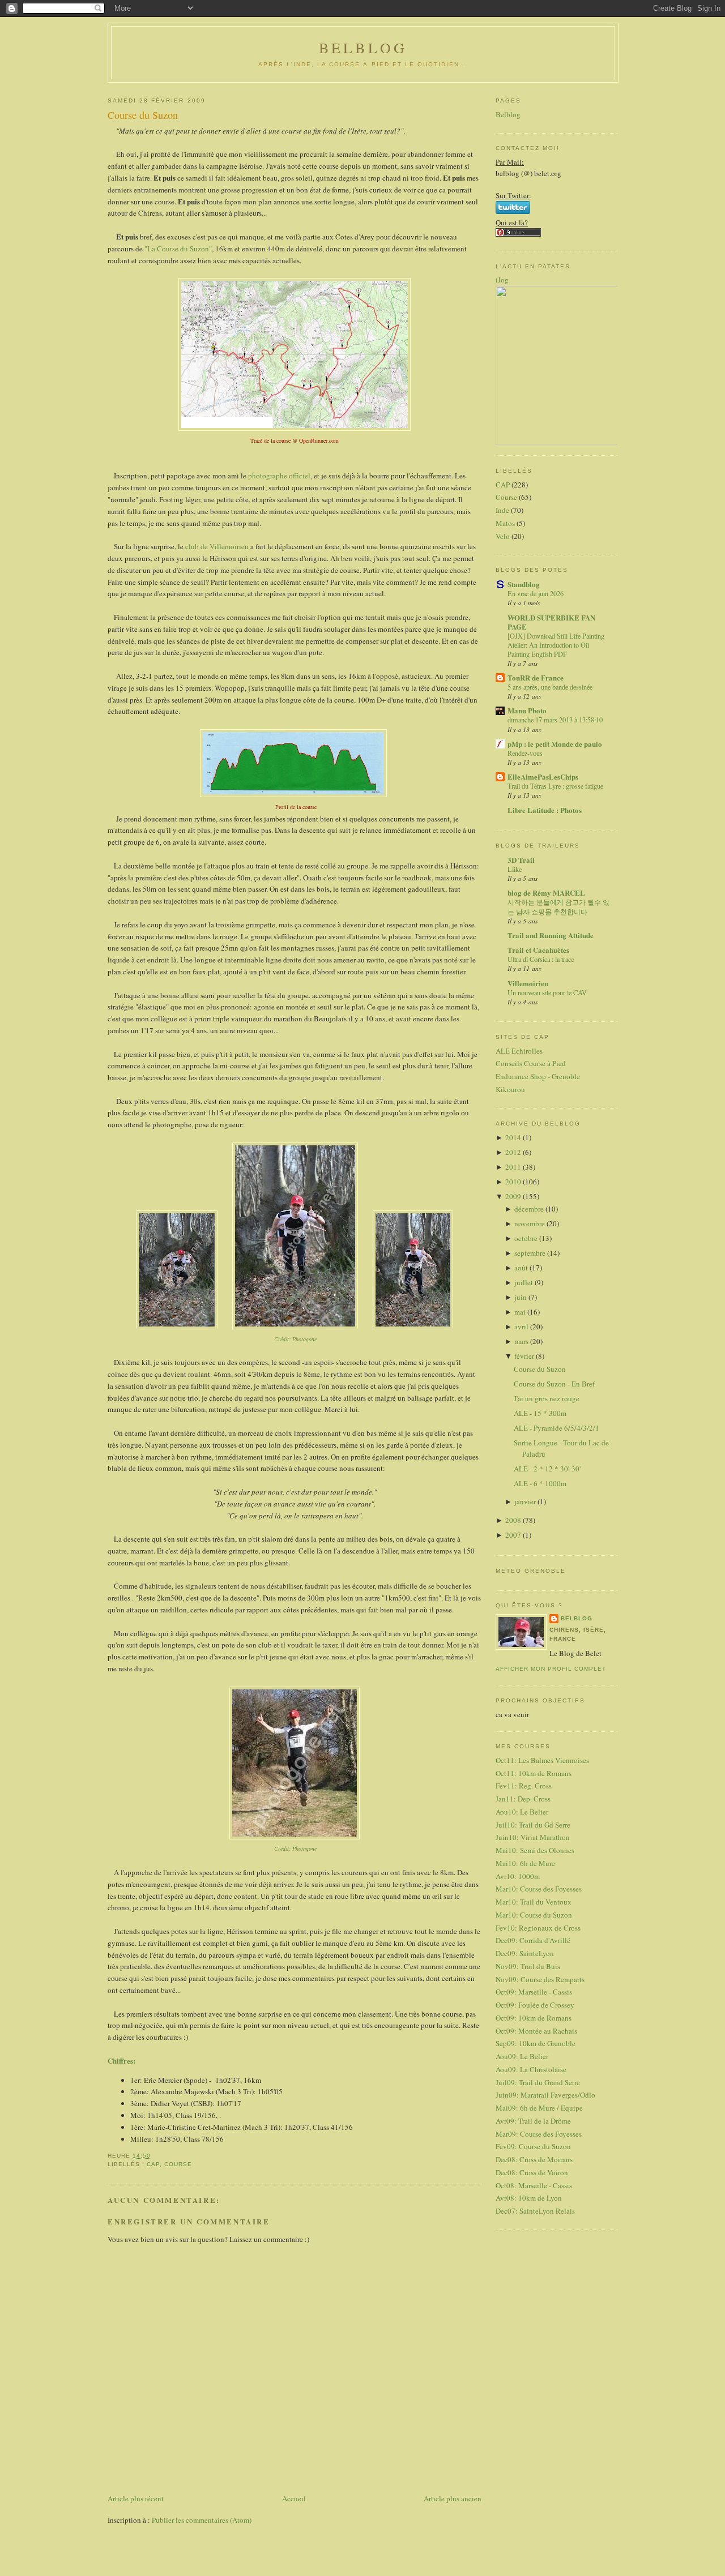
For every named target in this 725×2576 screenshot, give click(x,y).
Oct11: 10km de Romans (534, 1773)
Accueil (294, 2498)
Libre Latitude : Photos (545, 810)
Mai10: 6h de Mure (525, 1863)
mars (522, 1341)
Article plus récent (136, 2498)
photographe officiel (279, 476)
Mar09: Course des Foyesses (539, 2134)
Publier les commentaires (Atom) (202, 2520)
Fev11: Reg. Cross (524, 1786)
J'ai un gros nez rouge (547, 1398)
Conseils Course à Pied (531, 1063)
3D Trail (521, 860)
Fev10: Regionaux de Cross (538, 1928)
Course (178, 2164)
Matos (505, 523)
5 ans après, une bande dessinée (550, 687)
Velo (503, 536)
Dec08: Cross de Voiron (532, 2172)
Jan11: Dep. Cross (523, 1799)
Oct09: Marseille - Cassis (534, 1992)
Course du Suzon (143, 115)
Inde (502, 510)
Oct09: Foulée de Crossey (535, 2005)
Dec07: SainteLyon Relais (535, 2211)
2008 (514, 1520)
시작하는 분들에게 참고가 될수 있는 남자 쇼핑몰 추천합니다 (558, 906)
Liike (515, 869)
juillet (524, 1282)
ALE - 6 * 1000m (540, 1483)
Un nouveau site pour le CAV (547, 992)
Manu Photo (527, 710)
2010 (514, 1182)
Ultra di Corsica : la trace (541, 959)
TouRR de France (536, 677)
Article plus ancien (453, 2498)
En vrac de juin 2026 (536, 593)
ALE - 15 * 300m (540, 1413)
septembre (531, 1253)
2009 (514, 1196)
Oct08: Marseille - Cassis (534, 2185)
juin (521, 1297)
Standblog (524, 584)
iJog (502, 280)
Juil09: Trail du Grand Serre (538, 2082)
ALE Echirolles (519, 1051)
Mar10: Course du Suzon (534, 1915)
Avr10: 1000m (518, 1876)
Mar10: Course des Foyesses (539, 1889)
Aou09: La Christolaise (531, 2069)
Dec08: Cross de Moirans (534, 2159)
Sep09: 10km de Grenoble (536, 2043)
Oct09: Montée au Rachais (536, 2031)
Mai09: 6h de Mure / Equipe (539, 2108)
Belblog (508, 114)
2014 (514, 1137)
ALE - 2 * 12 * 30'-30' (547, 1469)
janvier (526, 1501)
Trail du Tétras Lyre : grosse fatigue (555, 786)
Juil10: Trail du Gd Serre (533, 1825)
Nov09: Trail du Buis (528, 1966)
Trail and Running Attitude (551, 935)
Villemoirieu (528, 983)
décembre (530, 1209)
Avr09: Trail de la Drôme (533, 2121)
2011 (514, 1167)
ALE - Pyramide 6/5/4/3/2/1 (556, 1428)
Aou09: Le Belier (522, 2056)
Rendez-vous (525, 753)
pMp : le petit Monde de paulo (555, 744)
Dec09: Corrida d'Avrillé (533, 1940)
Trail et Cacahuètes (538, 950)
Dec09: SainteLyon (525, 1953)
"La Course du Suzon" (177, 249)
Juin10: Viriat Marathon (533, 1837)
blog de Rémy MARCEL (546, 893)
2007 (514, 1535)
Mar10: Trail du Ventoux (534, 1902)
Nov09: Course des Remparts (540, 1979)
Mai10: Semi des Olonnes (535, 1850)
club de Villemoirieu (217, 546)
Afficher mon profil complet (551, 1669)
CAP (153, 2164)
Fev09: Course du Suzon (533, 2146)
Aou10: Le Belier (522, 1812)
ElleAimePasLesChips (543, 776)
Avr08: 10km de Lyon (529, 2198)
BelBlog (363, 48)
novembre (530, 1223)
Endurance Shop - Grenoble (538, 1076)
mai (521, 1312)
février (525, 1356)
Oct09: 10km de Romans (534, 2018)
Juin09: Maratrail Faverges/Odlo (545, 2095)
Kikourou (510, 1089)
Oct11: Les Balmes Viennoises (542, 1760)
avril (522, 1326)
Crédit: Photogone (295, 1339)
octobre (527, 1238)
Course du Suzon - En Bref (554, 1384)
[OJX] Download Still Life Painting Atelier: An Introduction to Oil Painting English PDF (556, 645)
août (522, 1268)
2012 (514, 1152)
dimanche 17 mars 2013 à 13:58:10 (555, 720)
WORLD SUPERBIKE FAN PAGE (551, 622)
